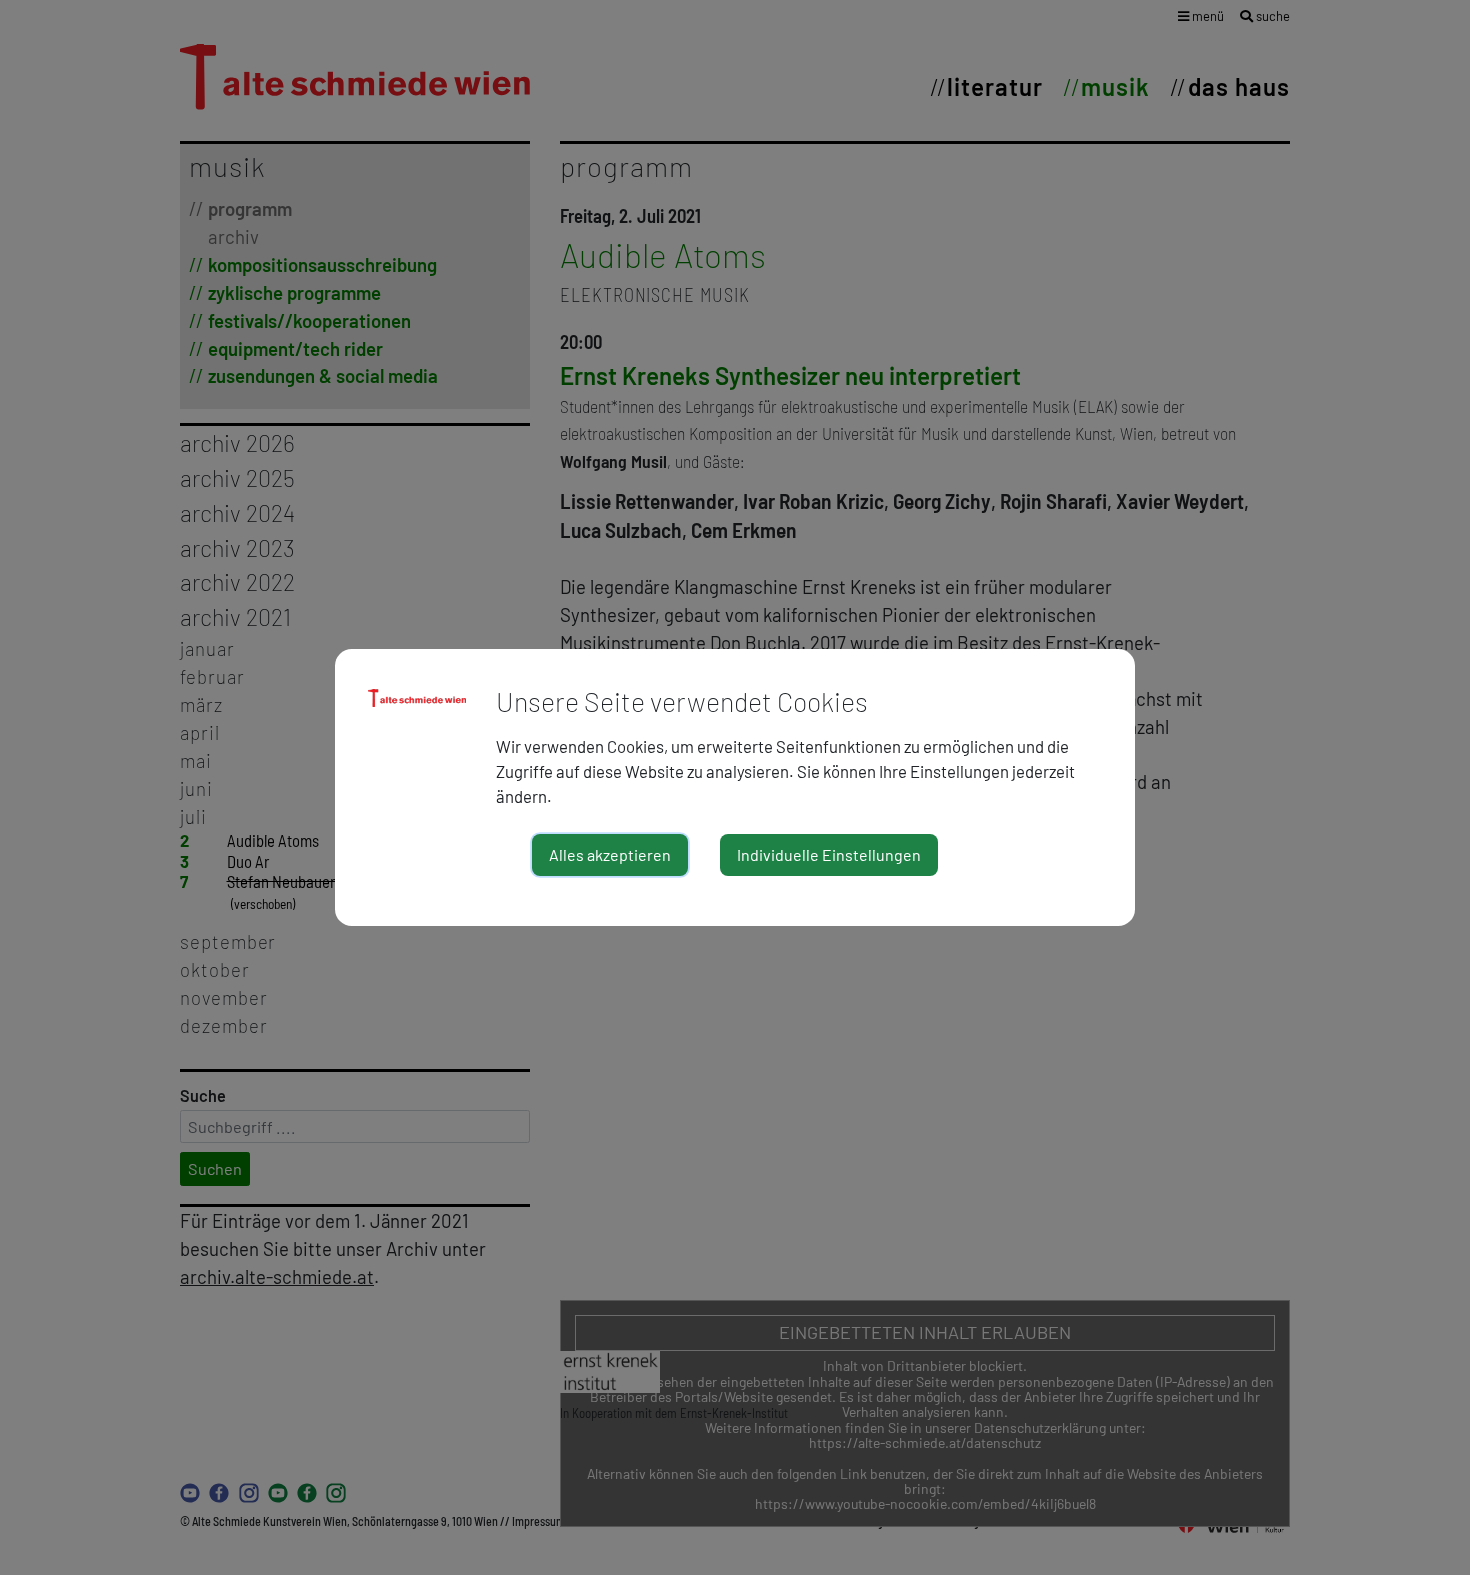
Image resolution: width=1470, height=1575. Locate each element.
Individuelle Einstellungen (829, 854)
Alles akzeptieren (610, 854)
